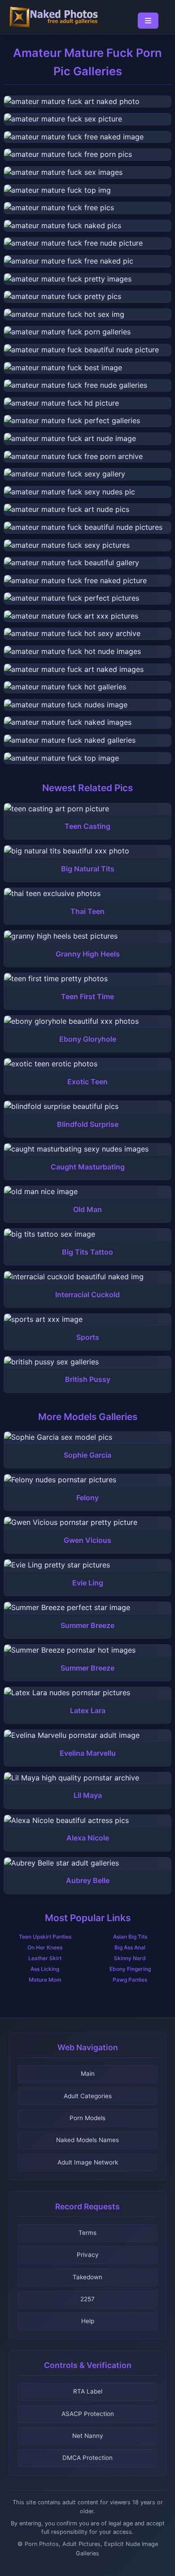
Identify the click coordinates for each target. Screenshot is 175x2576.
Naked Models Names (87, 2140)
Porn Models (87, 2118)
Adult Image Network (88, 2162)
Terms (87, 2233)
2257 (87, 2299)
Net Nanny (88, 2436)
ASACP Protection (88, 2414)
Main (88, 2074)
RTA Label (88, 2391)
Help (88, 2321)
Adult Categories (88, 2096)
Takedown (87, 2277)
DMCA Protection (87, 2458)
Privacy (88, 2255)
